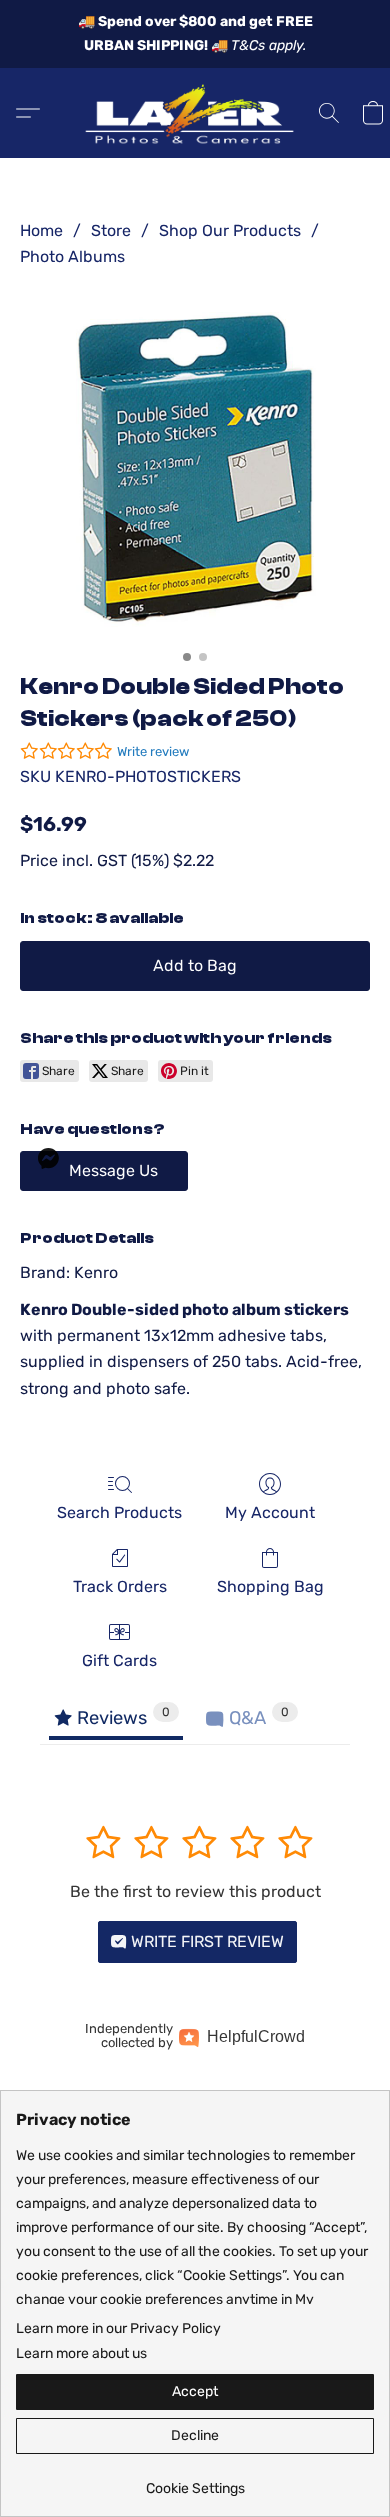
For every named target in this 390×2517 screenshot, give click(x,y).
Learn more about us (81, 2353)
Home (41, 230)
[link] (195, 2481)
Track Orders (120, 1586)
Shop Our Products (230, 230)
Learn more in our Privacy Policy (118, 2328)
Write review (153, 751)
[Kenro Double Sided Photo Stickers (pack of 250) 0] (195, 466)
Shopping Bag (270, 1586)
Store (111, 230)
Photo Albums (72, 256)
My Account (270, 1512)
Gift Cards (119, 1660)
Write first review (205, 1941)
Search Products (119, 1512)
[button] (195, 113)
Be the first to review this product (195, 1891)
